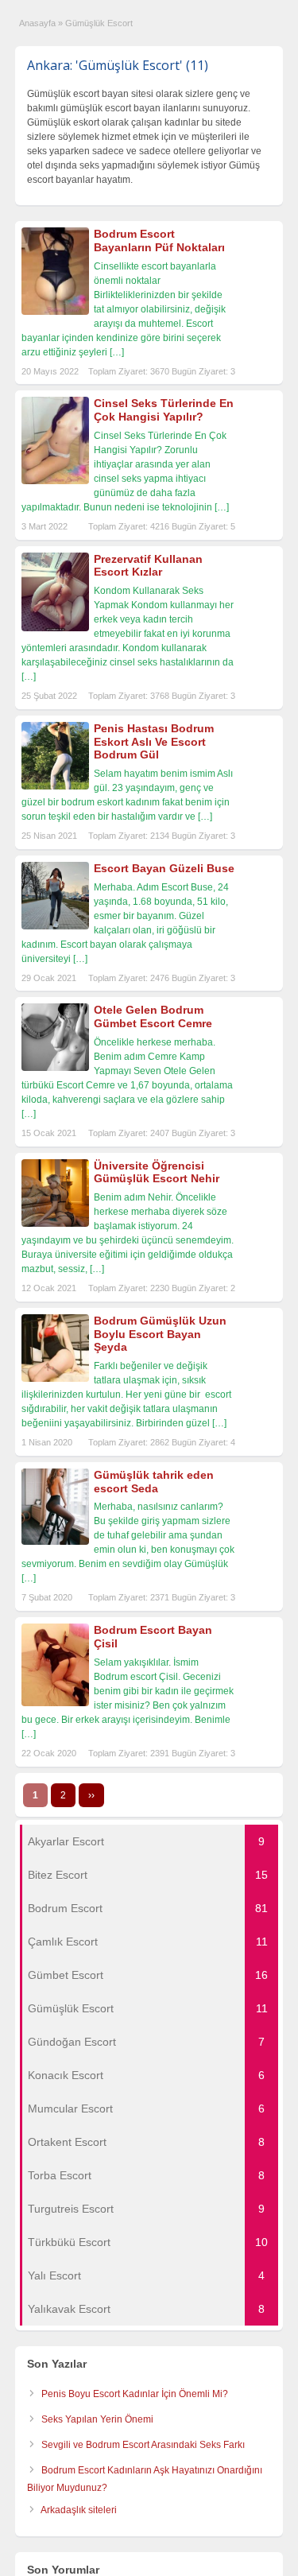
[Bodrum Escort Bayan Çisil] (55, 1703)
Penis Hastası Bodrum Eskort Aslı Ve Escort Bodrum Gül (154, 742)
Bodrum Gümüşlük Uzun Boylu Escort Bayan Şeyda (160, 1334)
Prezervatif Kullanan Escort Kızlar (148, 566)
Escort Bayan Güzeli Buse (164, 868)
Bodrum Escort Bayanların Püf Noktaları (159, 241)
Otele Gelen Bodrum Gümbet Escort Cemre (153, 1016)
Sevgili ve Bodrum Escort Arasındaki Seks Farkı (143, 2445)
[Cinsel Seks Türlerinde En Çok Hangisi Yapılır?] (55, 481)
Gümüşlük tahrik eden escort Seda (154, 1482)
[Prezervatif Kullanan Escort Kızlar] (55, 628)
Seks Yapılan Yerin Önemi (97, 2419)
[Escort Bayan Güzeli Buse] (55, 926)
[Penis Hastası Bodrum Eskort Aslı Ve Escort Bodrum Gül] (55, 786)
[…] (117, 352)
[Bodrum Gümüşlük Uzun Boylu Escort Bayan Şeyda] (55, 1379)
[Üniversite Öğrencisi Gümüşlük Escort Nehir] (55, 1224)
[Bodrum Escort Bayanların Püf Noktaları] (55, 312)
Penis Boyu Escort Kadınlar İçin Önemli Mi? (135, 2394)
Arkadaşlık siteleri (79, 2510)
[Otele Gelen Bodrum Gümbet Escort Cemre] (55, 1068)
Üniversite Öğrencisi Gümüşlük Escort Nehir (157, 1172)
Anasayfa (37, 23)
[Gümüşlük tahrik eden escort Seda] (55, 1542)
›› (91, 1795)
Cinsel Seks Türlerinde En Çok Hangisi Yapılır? (164, 410)
